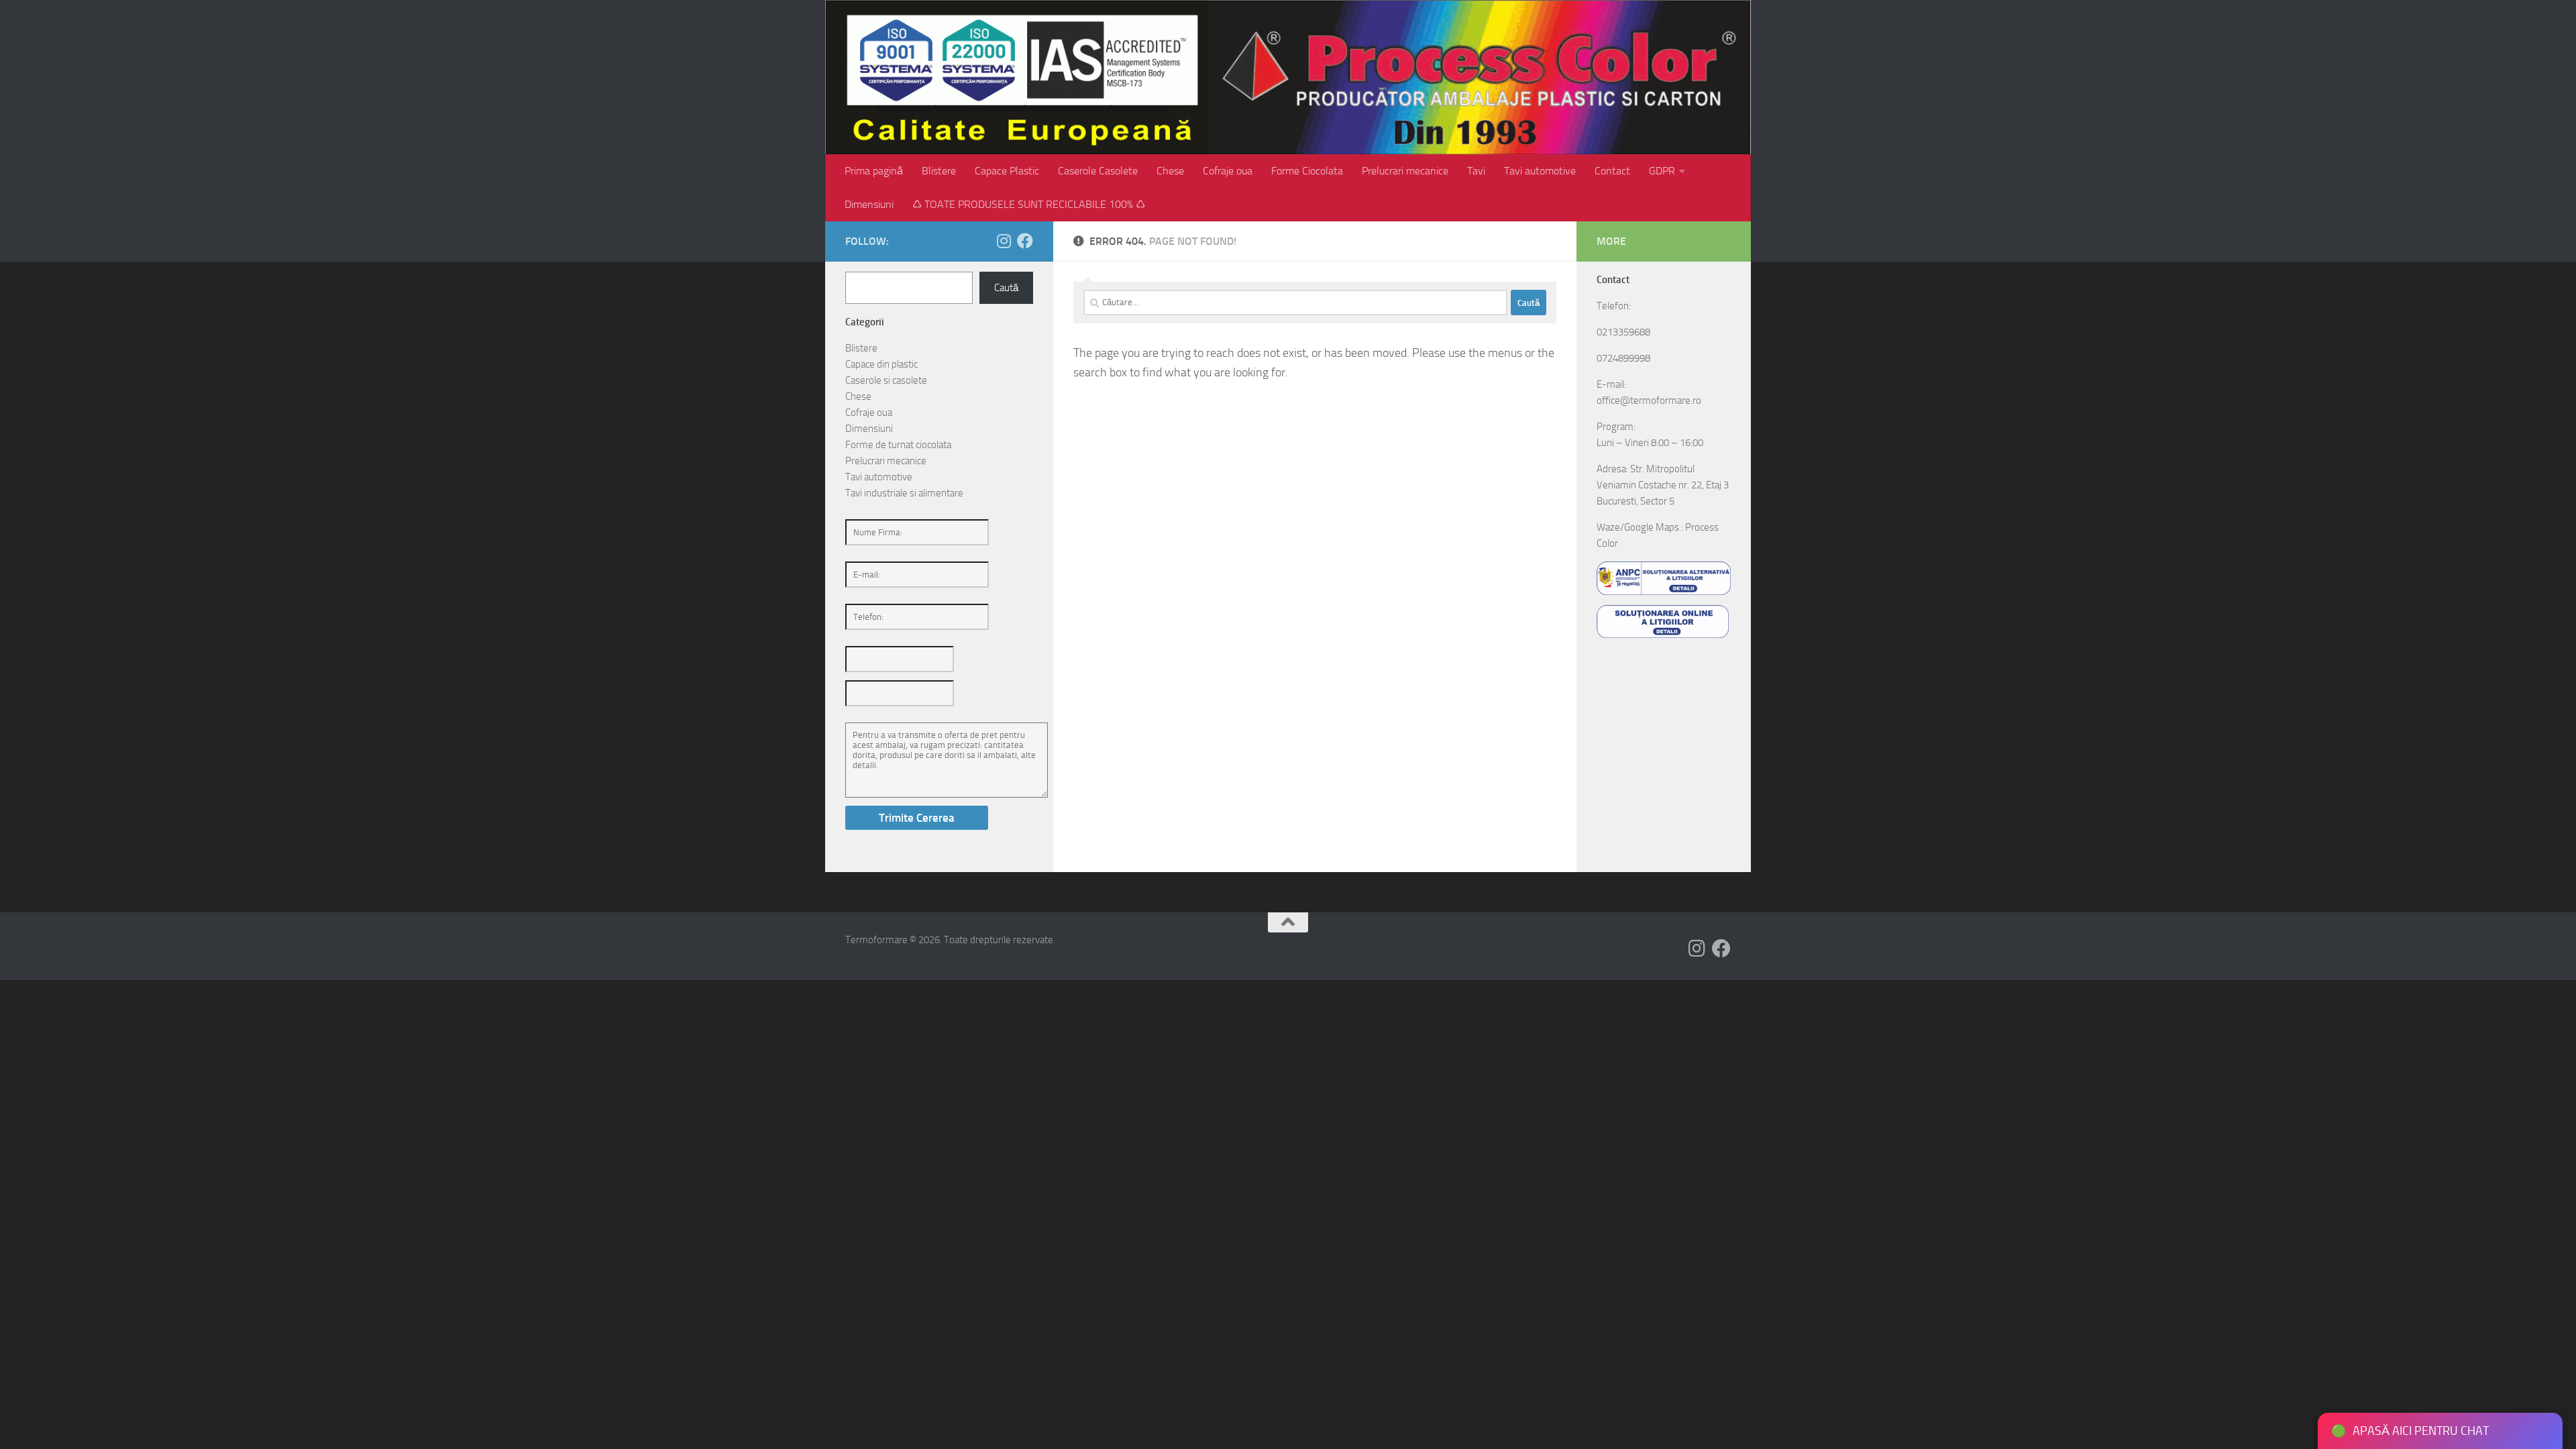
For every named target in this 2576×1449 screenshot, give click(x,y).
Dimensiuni (869, 204)
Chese (1170, 171)
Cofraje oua (1228, 171)
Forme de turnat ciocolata (898, 445)
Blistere (939, 171)
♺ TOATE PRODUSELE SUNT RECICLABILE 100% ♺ (1029, 204)
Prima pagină (874, 171)
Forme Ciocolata (1307, 171)
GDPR (1662, 171)
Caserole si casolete (886, 380)
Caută (1006, 288)
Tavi (1476, 171)
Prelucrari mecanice (1405, 171)
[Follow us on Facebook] (1025, 241)
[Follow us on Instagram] (1004, 241)
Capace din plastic (881, 364)
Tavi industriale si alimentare (904, 493)
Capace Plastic (1007, 171)
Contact (1612, 171)
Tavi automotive (1540, 171)
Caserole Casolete (1098, 171)
